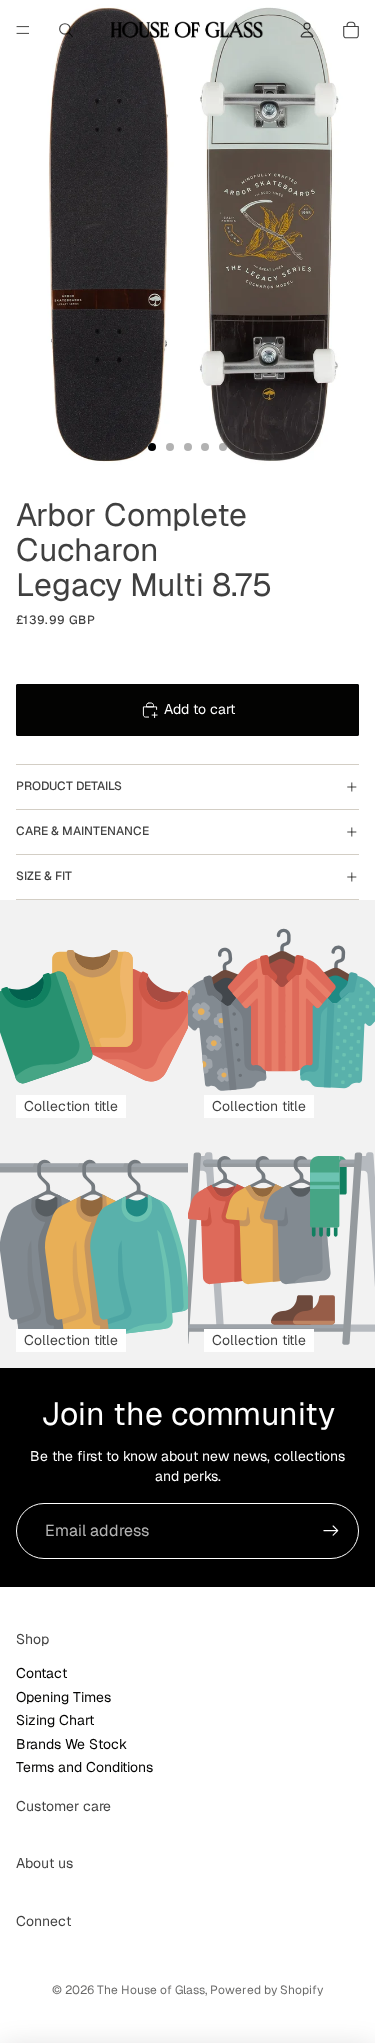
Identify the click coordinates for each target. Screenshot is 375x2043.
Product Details (69, 786)
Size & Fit (44, 876)
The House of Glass (151, 1990)
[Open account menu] (307, 30)
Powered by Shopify (266, 1990)
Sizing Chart (55, 1720)
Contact (41, 1673)
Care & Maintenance (82, 831)
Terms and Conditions (84, 1767)
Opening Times (63, 1697)
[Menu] (23, 30)
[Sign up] (331, 1531)
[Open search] (66, 30)
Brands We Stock (71, 1744)
